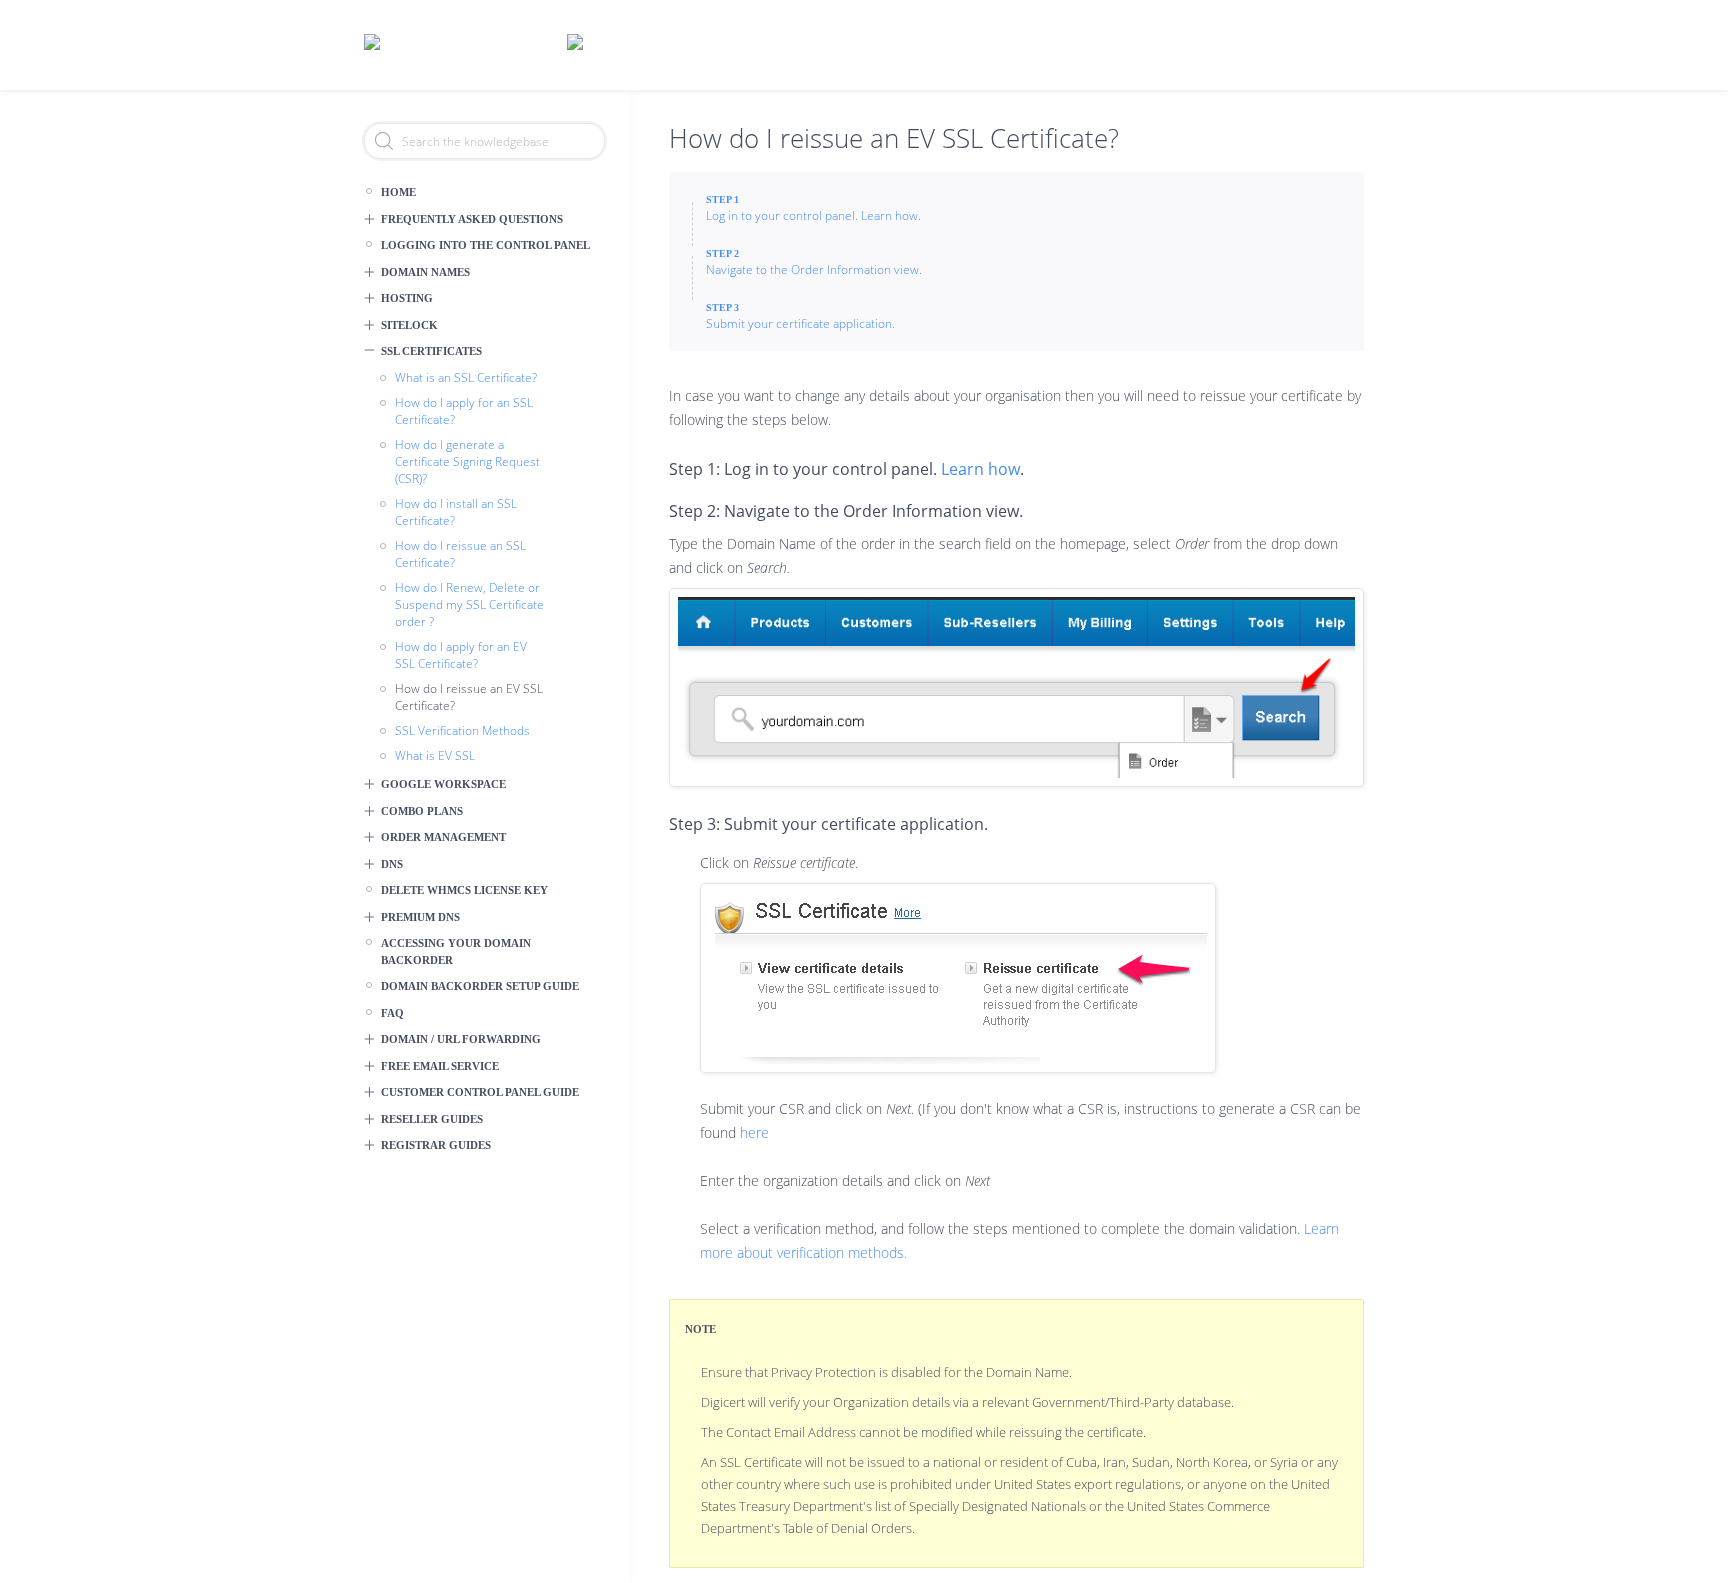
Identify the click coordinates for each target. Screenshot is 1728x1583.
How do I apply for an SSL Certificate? (464, 411)
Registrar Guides (436, 1145)
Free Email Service (440, 1066)
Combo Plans (422, 811)
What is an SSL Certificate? (466, 377)
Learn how (980, 469)
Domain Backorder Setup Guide (480, 986)
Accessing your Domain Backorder (456, 951)
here (754, 1132)
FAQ (392, 1013)
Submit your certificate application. (800, 323)
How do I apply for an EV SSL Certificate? (461, 655)
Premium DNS (420, 917)
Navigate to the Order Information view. (814, 269)
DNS (392, 864)
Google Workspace (443, 784)
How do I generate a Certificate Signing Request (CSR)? (467, 461)
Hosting (407, 298)
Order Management (443, 837)
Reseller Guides (432, 1119)
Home (398, 192)
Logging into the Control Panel (485, 245)
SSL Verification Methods (462, 730)
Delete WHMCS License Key (464, 890)
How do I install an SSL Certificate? (456, 512)
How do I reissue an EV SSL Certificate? (469, 697)
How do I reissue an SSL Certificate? (460, 554)
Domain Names (425, 272)
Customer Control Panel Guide (480, 1092)
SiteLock (409, 325)
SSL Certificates (431, 351)
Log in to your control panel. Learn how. (813, 215)
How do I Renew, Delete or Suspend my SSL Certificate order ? (469, 604)
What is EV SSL (435, 755)
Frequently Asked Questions (472, 219)
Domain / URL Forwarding (461, 1039)
